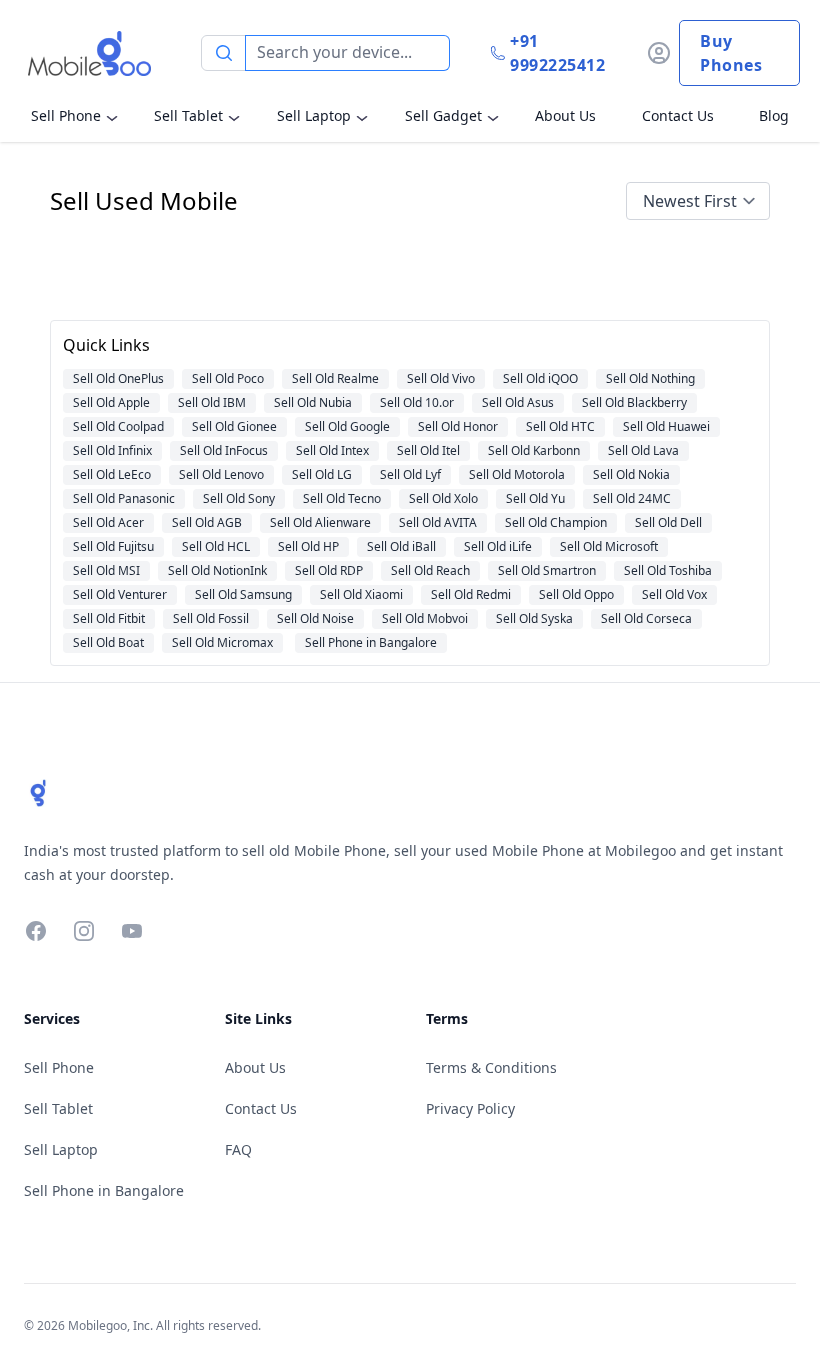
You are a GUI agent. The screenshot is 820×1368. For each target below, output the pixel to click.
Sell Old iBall (401, 546)
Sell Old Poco (228, 378)
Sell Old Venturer (120, 594)
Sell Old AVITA (438, 522)
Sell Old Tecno (342, 498)
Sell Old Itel (428, 450)
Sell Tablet (188, 115)
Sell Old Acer (108, 522)
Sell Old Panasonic (124, 498)
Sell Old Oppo (576, 594)
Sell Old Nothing (650, 378)
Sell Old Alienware (320, 522)
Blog (774, 115)
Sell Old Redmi (471, 594)
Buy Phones (731, 53)
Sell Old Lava (643, 450)
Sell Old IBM (212, 402)
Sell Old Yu (535, 498)
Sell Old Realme (335, 378)
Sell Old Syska (534, 618)
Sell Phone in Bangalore (371, 642)
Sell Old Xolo (443, 498)
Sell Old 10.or (417, 402)
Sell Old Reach (430, 570)
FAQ (238, 1149)
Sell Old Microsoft (609, 546)
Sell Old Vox (674, 594)
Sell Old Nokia (631, 474)
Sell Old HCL (216, 546)
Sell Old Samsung (243, 594)
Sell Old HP (308, 546)
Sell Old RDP (329, 570)
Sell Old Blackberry (634, 402)
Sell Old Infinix (112, 450)
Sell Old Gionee (234, 426)
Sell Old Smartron (547, 570)
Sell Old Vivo (441, 378)
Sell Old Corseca (646, 618)
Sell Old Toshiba (668, 570)
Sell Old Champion (556, 522)
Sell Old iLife (498, 546)
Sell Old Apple (111, 402)
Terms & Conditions (491, 1067)
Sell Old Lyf (410, 474)
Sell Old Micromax (222, 642)
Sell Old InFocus (224, 450)
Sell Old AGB (207, 522)
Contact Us (678, 115)
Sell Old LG (322, 474)
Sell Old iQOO (540, 378)
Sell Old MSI (106, 570)
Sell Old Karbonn (534, 450)
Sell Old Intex (332, 450)
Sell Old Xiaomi (361, 594)
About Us (565, 115)
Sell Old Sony (239, 498)
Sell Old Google (347, 426)
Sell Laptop (314, 115)
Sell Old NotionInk (217, 570)
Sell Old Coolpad (118, 426)
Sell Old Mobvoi (425, 618)
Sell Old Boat (108, 642)
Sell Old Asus (518, 402)
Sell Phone (66, 115)
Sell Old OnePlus (118, 378)
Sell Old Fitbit (109, 618)
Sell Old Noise (315, 618)
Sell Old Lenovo (221, 474)
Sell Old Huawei (666, 426)
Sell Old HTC (560, 426)
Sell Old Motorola (517, 474)
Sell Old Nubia (313, 402)
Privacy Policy (470, 1108)
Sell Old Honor (458, 426)
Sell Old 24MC (632, 498)
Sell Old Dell (668, 522)
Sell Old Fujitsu (113, 546)
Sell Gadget (443, 115)
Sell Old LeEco (112, 474)
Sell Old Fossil (211, 618)
